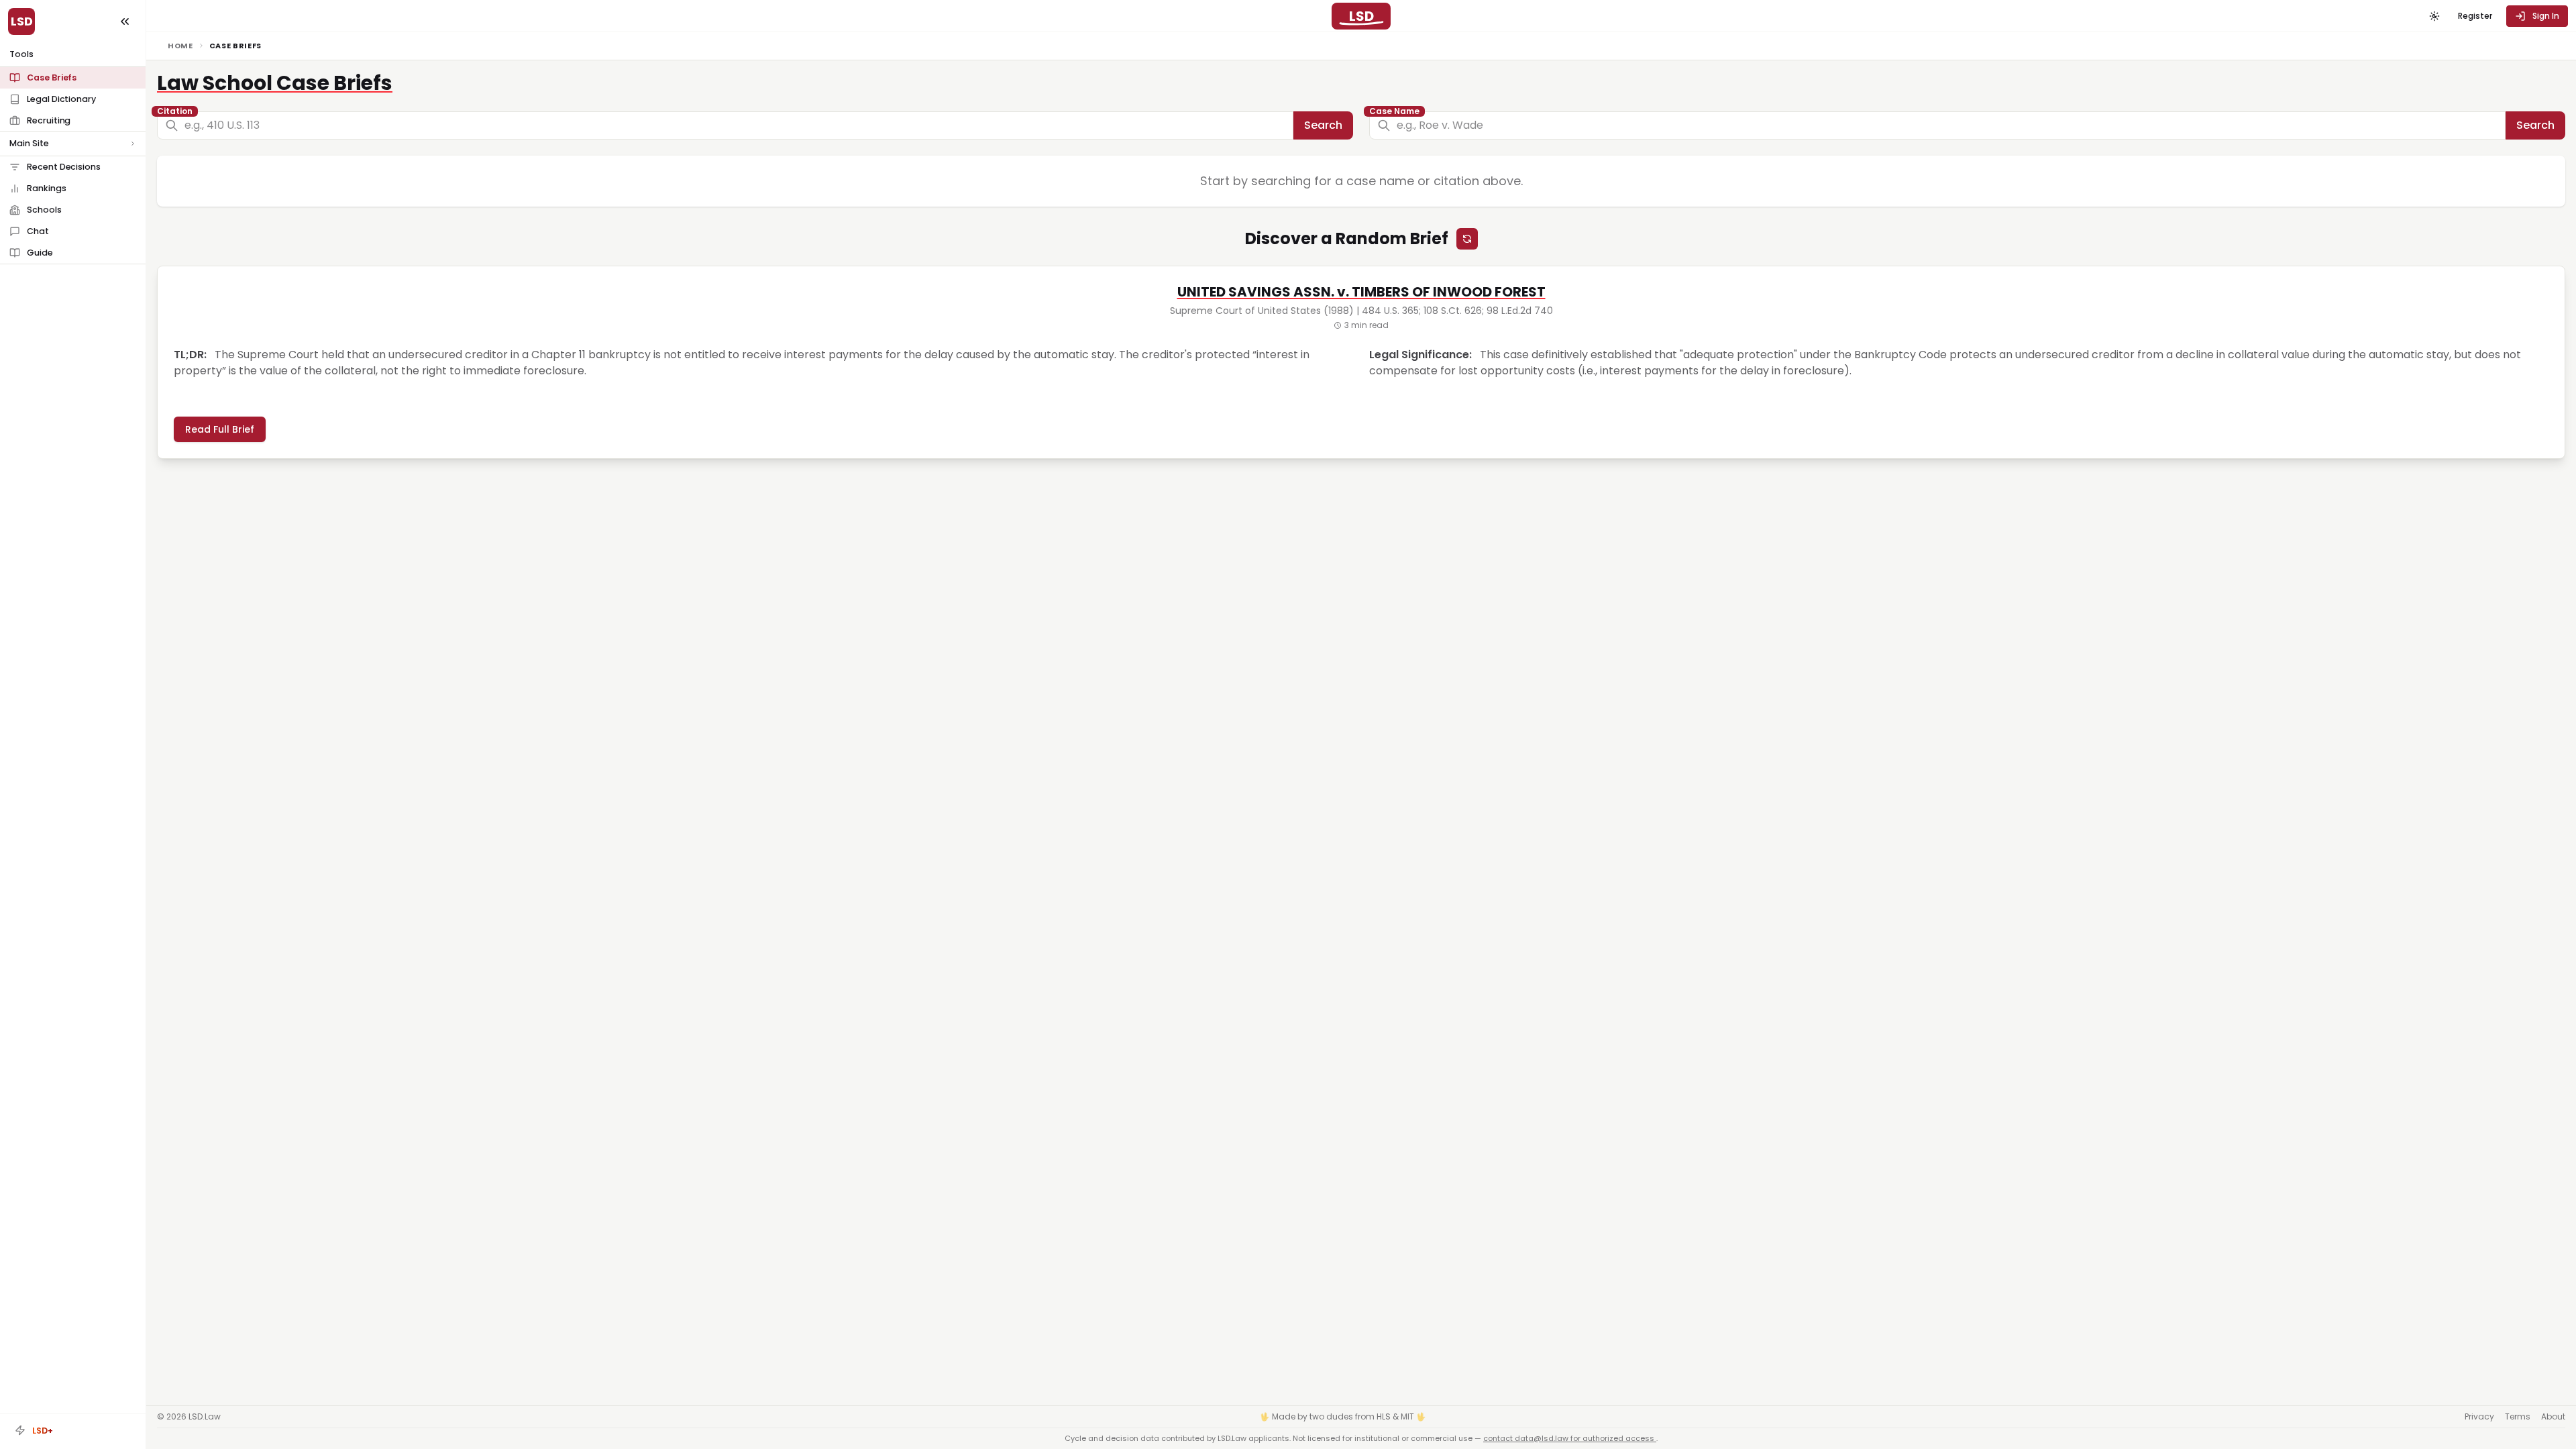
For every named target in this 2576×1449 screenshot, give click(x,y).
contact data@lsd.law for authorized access (1570, 1438)
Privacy (2479, 1417)
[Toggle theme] (2434, 16)
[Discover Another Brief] (1467, 239)
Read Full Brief (220, 429)
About (2553, 1417)
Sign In (2546, 16)
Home (180, 46)
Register (2475, 16)
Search (1323, 125)
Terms (2518, 1417)
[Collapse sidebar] (125, 21)
